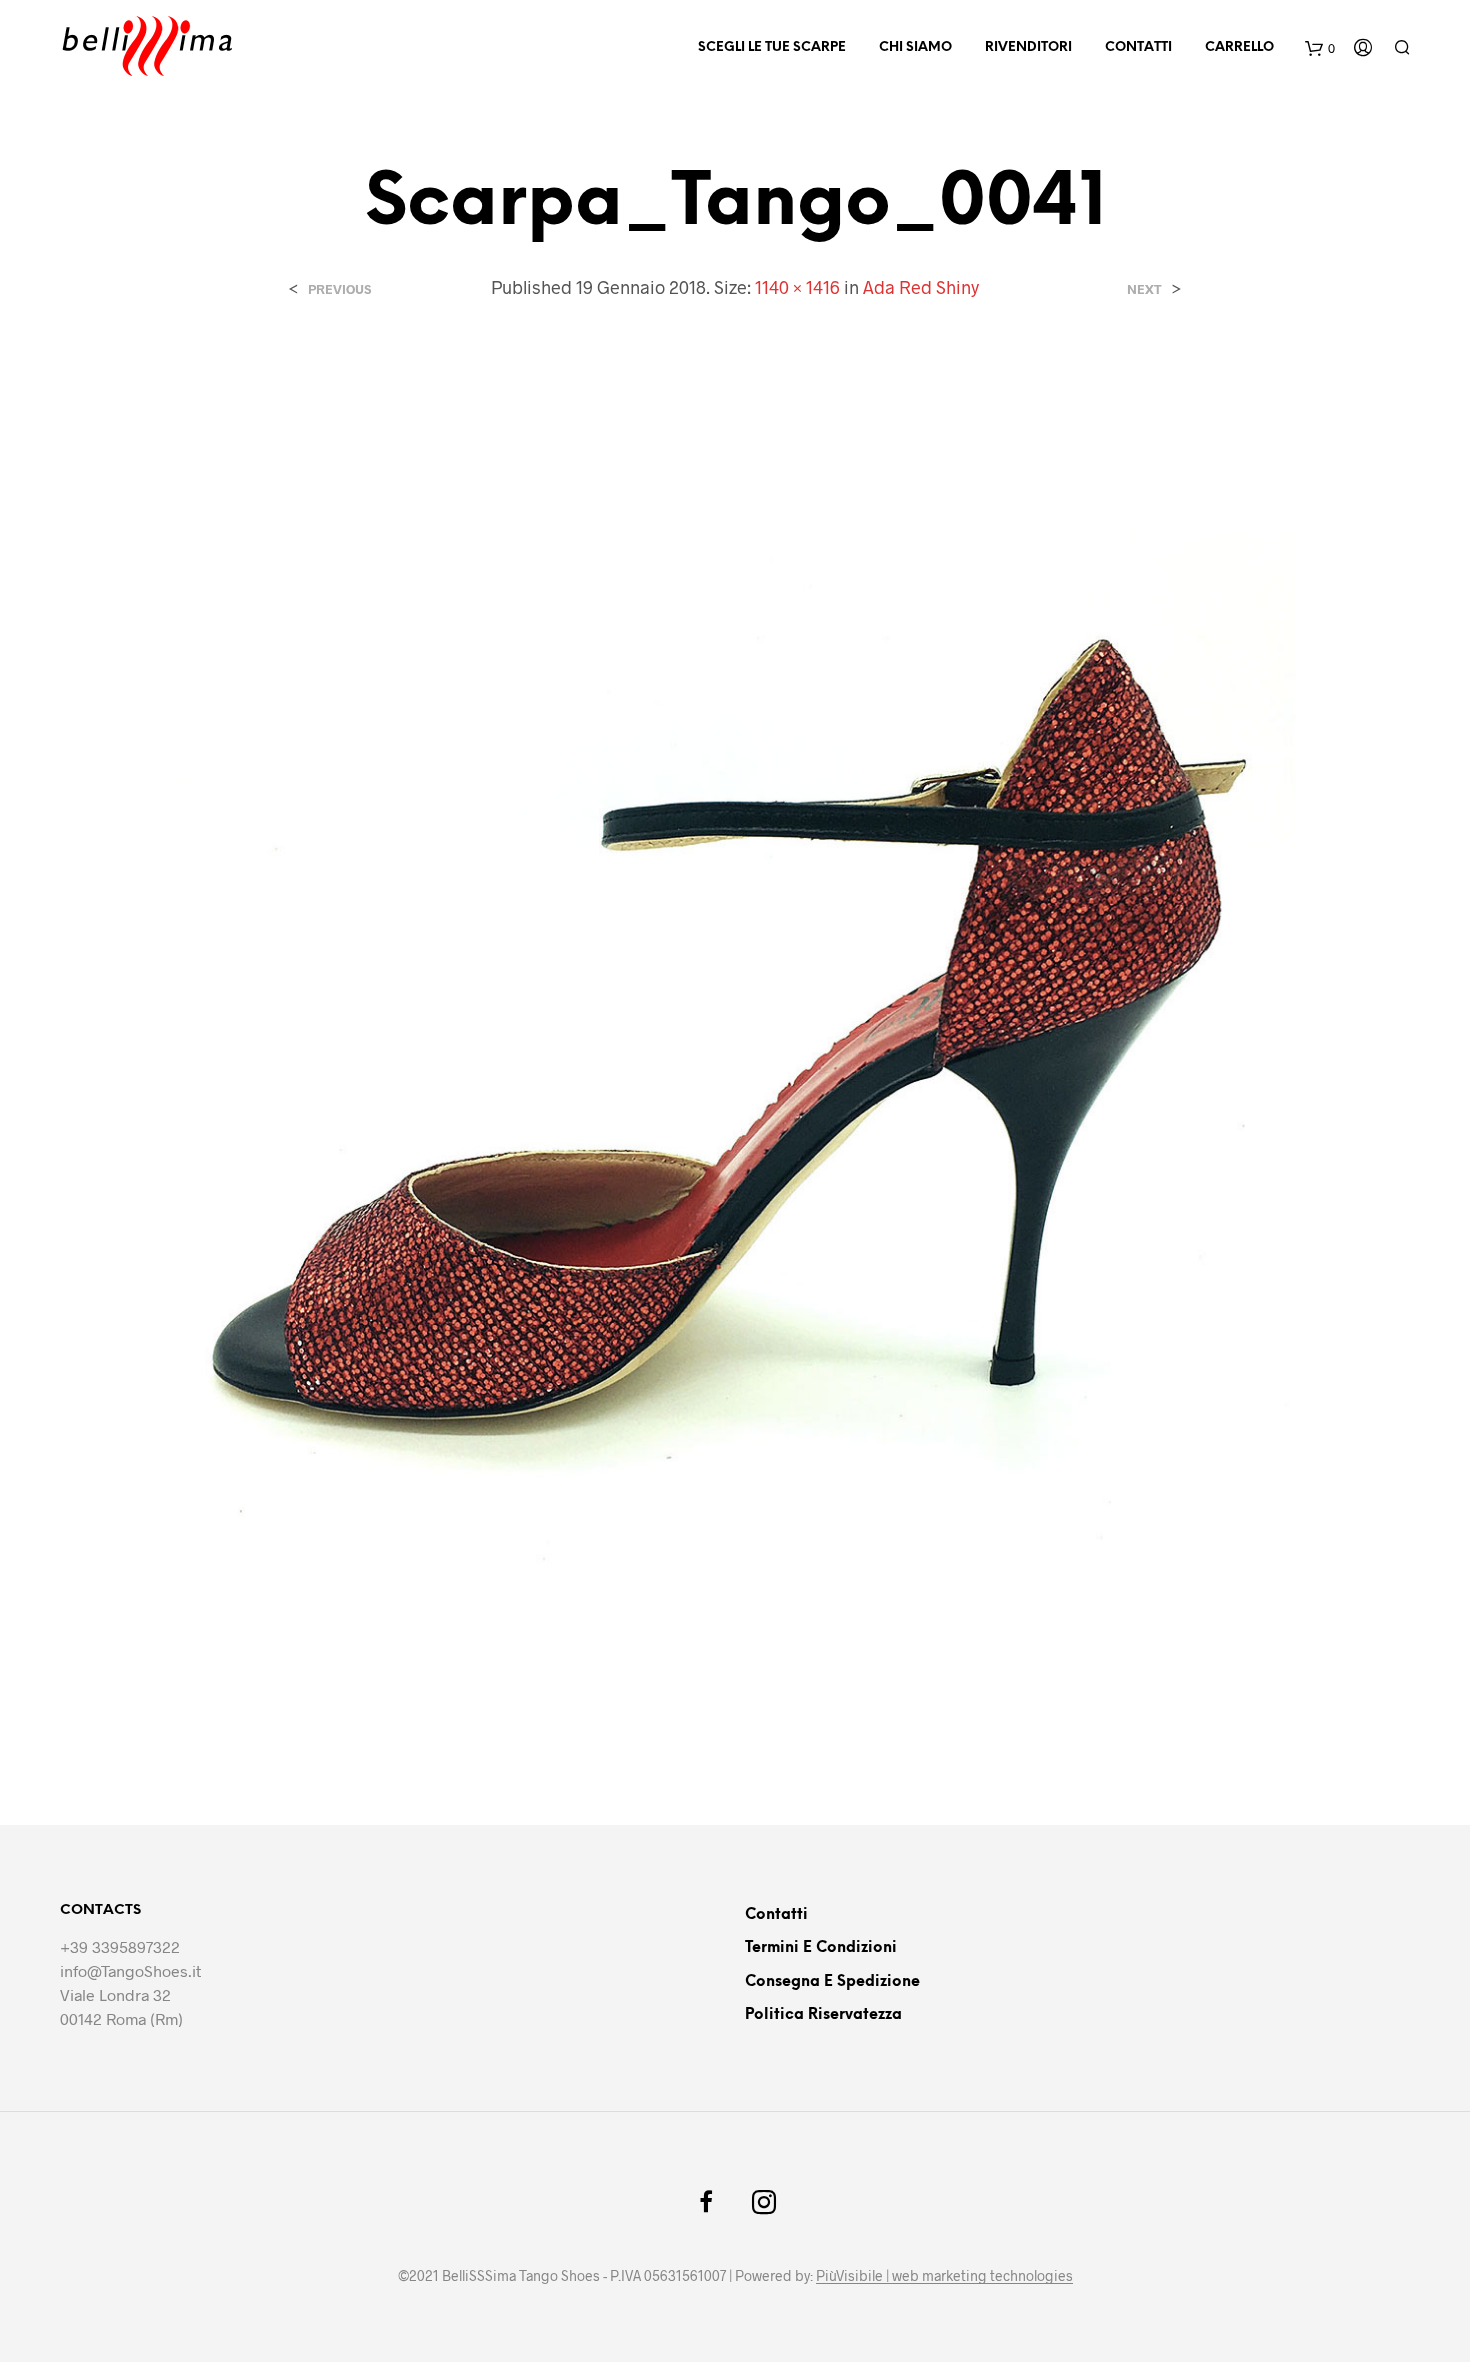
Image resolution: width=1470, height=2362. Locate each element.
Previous (339, 289)
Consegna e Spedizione (832, 1982)
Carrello (1239, 47)
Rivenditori (1028, 47)
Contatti (1138, 47)
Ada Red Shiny (921, 287)
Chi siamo (915, 47)
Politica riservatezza (823, 2015)
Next (1144, 289)
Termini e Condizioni (821, 1948)
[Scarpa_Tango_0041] (735, 1045)
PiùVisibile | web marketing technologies (944, 2276)
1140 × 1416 (797, 287)
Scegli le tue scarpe (772, 47)
